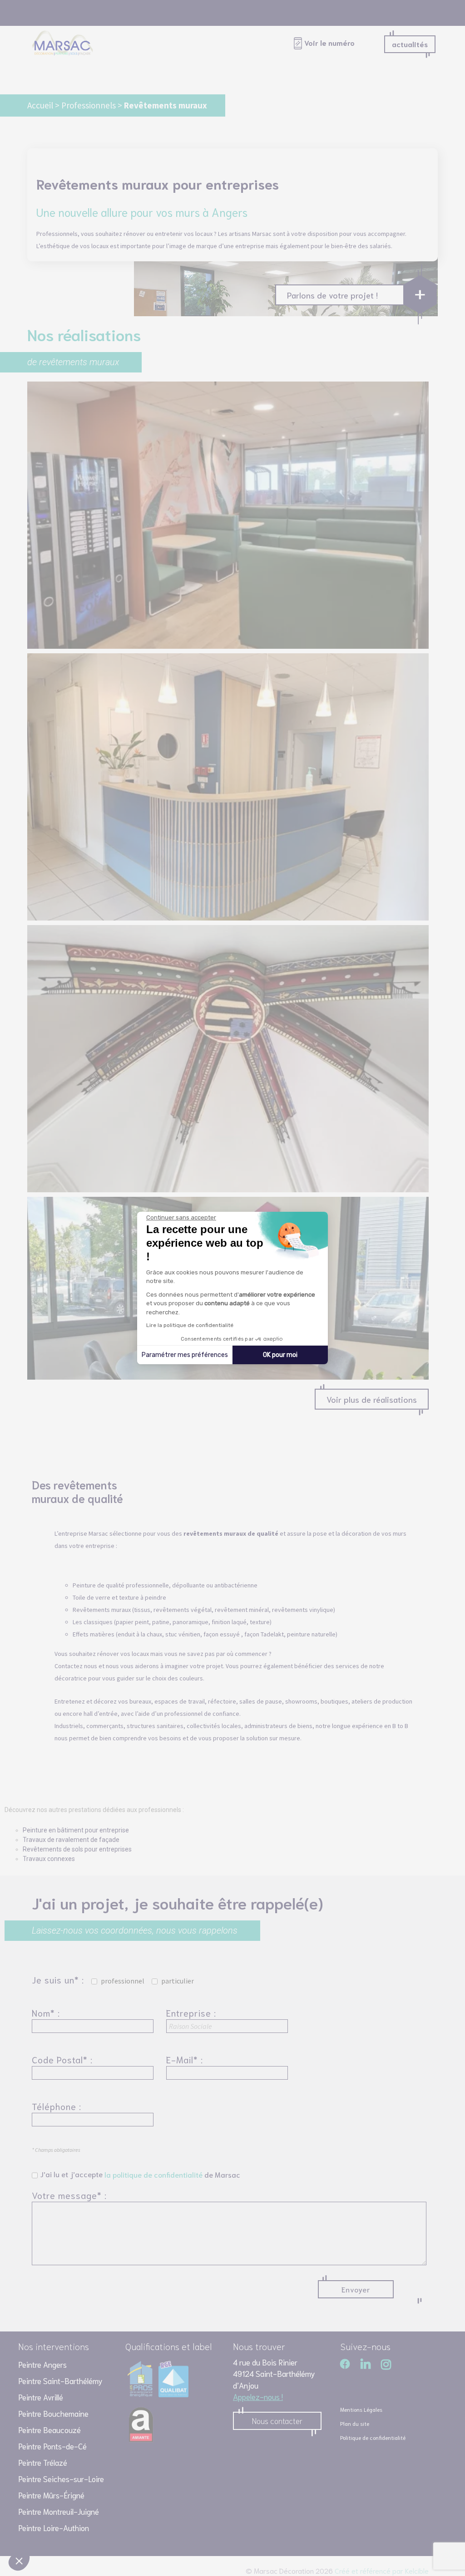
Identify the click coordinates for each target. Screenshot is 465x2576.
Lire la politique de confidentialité (190, 1325)
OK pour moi (280, 1355)
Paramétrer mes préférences (185, 1355)
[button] (19, 2561)
